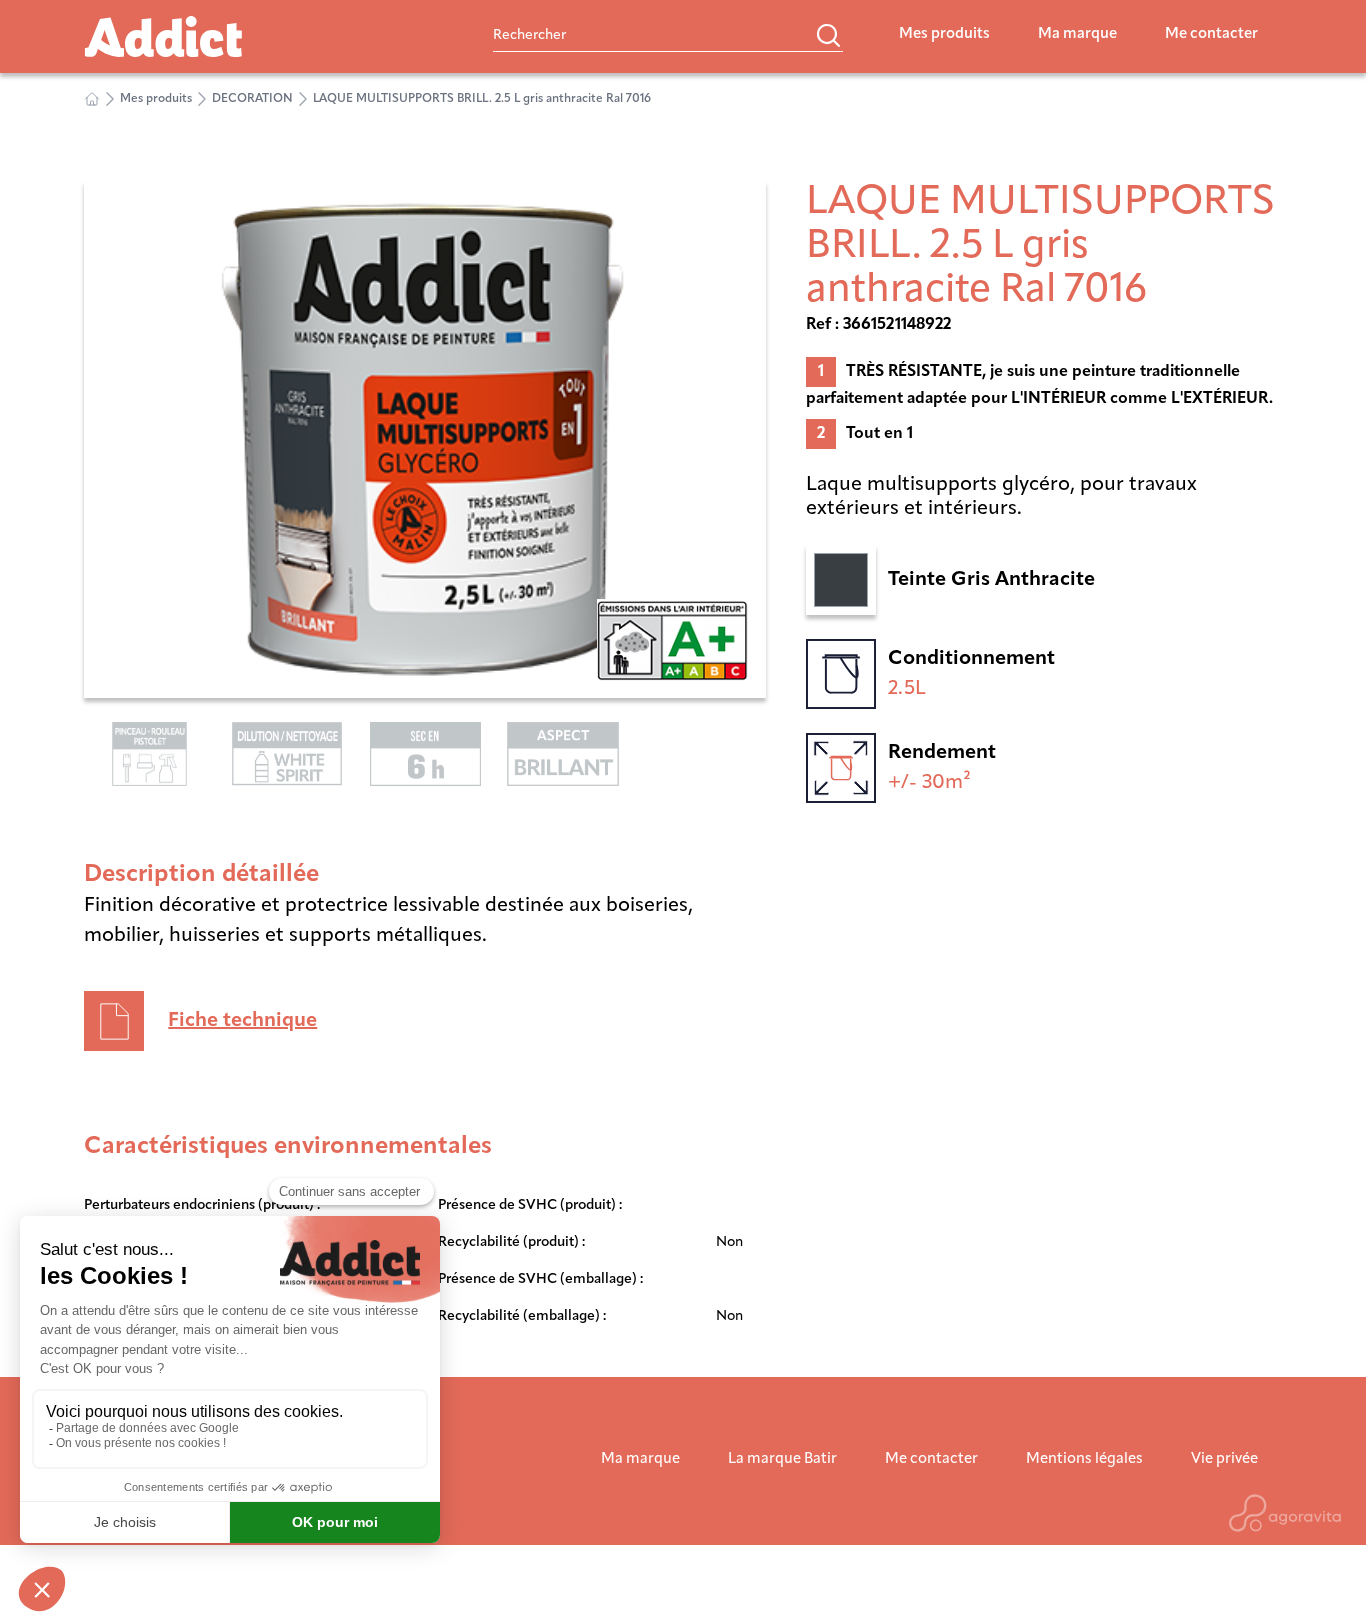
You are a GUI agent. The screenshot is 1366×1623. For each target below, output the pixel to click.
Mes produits (944, 34)
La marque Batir (782, 1459)
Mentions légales (1084, 1459)
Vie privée (1224, 1459)
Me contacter (1211, 34)
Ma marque (1077, 34)
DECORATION (252, 99)
